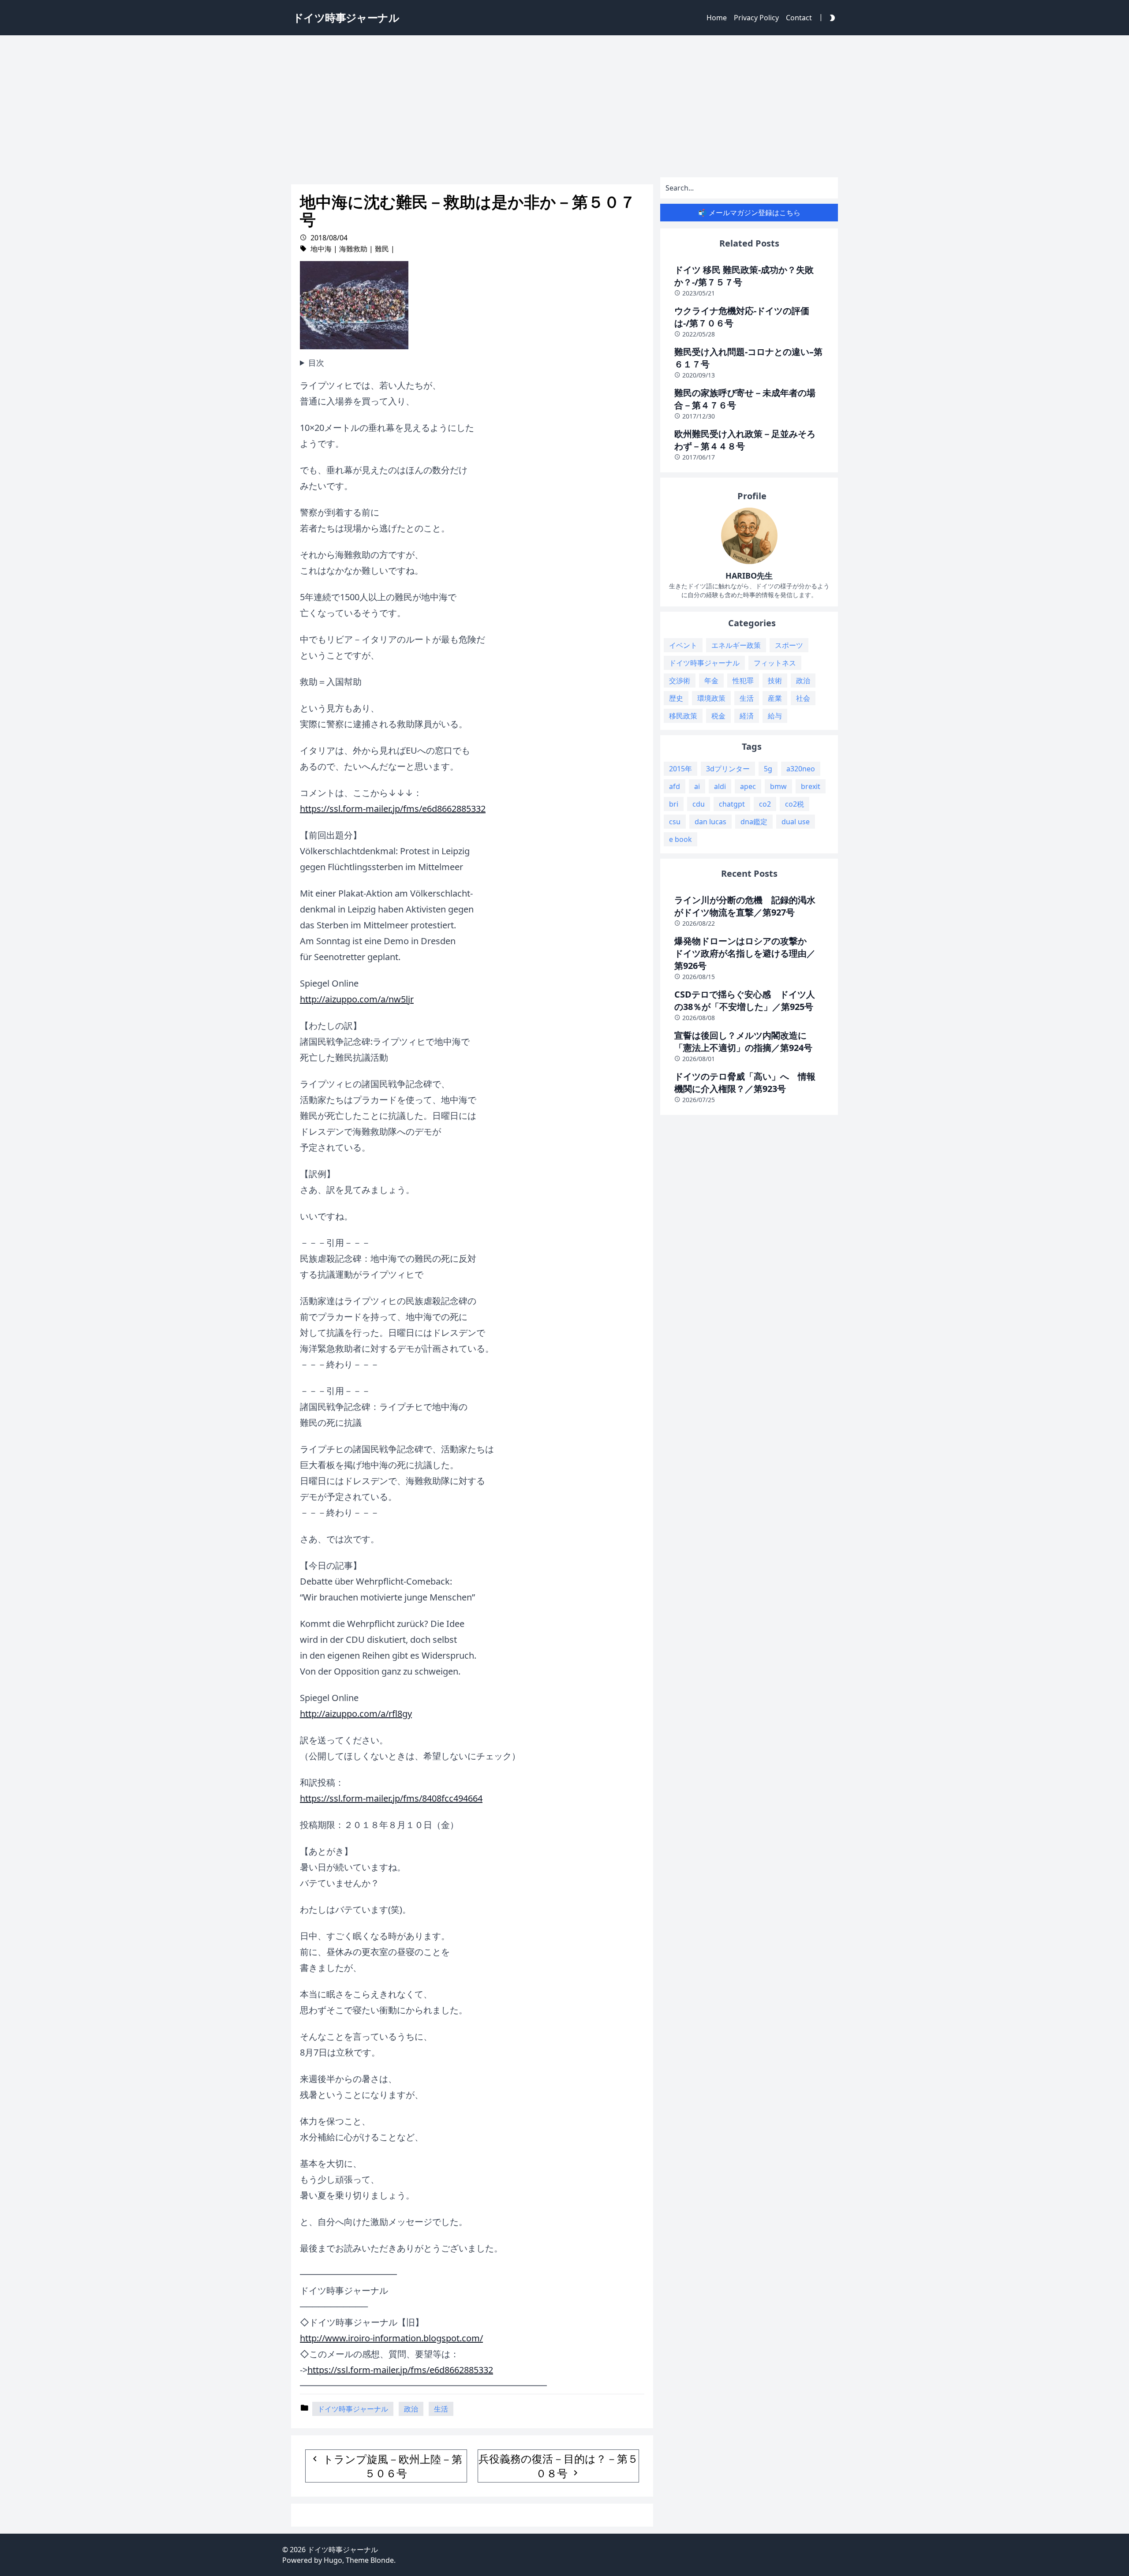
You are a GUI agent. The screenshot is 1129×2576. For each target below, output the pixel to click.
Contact (799, 18)
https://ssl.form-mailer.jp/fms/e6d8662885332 (393, 809)
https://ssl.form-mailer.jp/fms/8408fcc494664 (391, 1798)
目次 (316, 363)
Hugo (333, 2560)
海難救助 (353, 249)
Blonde (382, 2560)
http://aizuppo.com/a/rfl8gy (356, 1714)
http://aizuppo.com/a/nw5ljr (357, 999)
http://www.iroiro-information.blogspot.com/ (391, 2338)
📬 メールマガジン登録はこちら (749, 213)
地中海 (321, 249)
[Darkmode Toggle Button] (830, 17)
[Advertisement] (564, 104)
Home (717, 18)
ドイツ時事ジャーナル (353, 2409)
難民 (382, 249)
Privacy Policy (756, 18)
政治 (411, 2409)
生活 (441, 2409)
